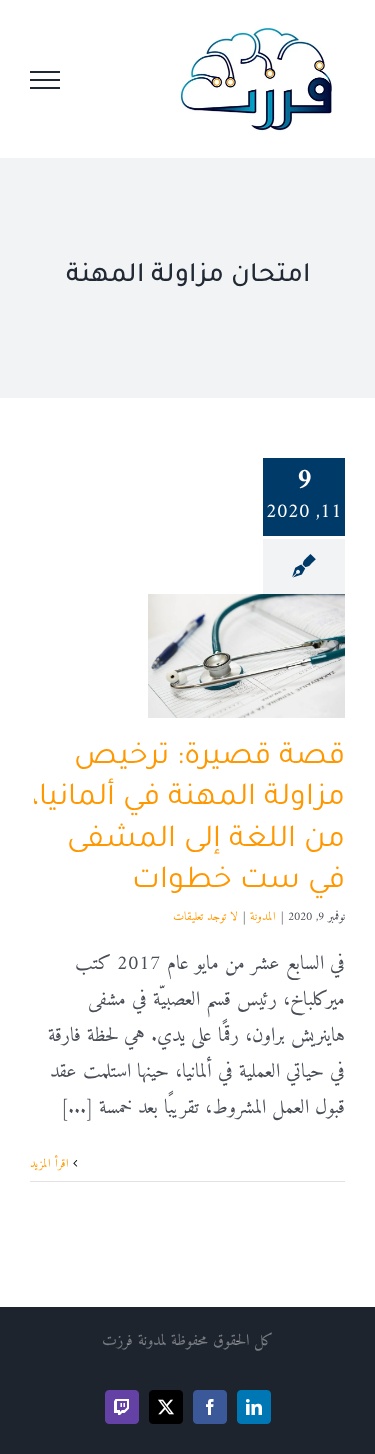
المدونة (263, 917)
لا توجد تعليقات (205, 917)
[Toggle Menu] (45, 80)
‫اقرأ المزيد (51, 1164)
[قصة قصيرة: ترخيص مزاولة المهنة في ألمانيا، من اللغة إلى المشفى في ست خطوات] (246, 656)
